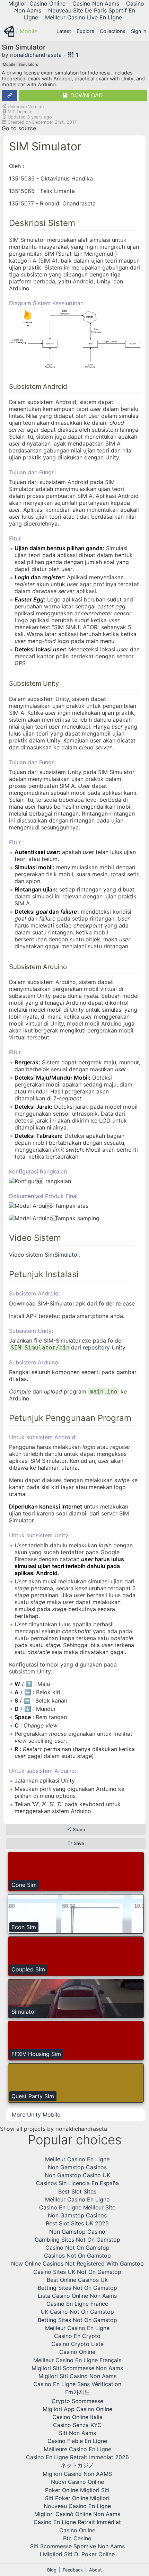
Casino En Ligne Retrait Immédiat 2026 (77, 2457)
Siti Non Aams (77, 2433)
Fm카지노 (77, 2392)
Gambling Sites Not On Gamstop (77, 2240)
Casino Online (77, 2352)
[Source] (10, 96)
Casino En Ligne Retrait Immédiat (77, 2522)
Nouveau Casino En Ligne (77, 2506)
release (125, 1303)
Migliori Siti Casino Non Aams (77, 2376)
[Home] (9, 31)
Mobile (29, 31)
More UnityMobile (36, 2115)
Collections (113, 31)
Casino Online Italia (77, 2417)
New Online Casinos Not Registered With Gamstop (77, 2263)
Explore (85, 31)
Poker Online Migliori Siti (77, 2490)
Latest (64, 31)
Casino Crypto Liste (77, 2344)
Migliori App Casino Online (77, 2409)
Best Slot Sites (77, 2191)
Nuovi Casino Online (77, 2482)
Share (78, 1830)
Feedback (73, 2570)
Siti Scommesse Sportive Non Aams (77, 2546)
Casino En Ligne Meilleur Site (77, 2207)
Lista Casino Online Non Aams (77, 2296)
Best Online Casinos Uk (77, 2280)
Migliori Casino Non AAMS (77, 2474)
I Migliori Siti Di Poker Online (77, 2554)
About (95, 2570)
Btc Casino (77, 2538)
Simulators (28, 64)
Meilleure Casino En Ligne (77, 2449)
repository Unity (104, 1347)
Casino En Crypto (77, 2336)
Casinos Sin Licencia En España (77, 2183)
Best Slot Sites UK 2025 (77, 2223)
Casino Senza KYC (77, 2425)
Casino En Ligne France (77, 2304)
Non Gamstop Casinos (77, 2167)
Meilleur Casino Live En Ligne (84, 17)
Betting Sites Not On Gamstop (77, 2288)
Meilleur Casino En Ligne (77, 2159)
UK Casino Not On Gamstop (77, 2312)
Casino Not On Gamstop (77, 2248)
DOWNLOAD (86, 95)
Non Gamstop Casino (77, 2232)
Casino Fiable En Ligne (77, 2441)
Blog (52, 2570)
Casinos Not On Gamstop (77, 2256)
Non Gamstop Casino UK (77, 2175)
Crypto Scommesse (77, 2401)
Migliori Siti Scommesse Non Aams (77, 2368)
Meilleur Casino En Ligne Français (77, 2360)
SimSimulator (62, 1255)
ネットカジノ (77, 2465)
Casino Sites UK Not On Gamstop (77, 2272)
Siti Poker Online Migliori (77, 2498)
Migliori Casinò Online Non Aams (77, 2514)
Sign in (139, 31)
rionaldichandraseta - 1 (44, 55)
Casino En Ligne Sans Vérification (77, 2384)
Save (78, 1843)
